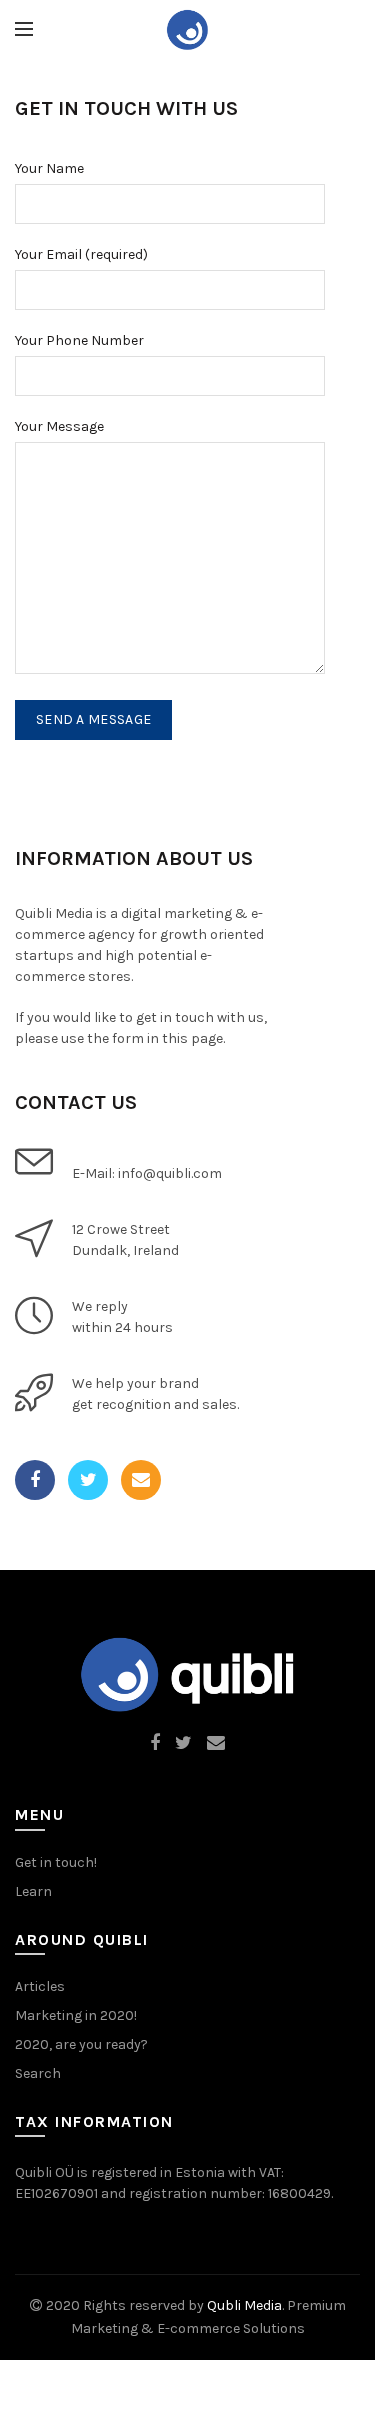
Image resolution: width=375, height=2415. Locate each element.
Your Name (49, 168)
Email (141, 1480)
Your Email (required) (81, 254)
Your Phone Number (79, 340)
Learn (33, 1891)
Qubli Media (244, 2305)
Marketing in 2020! (76, 2015)
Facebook (35, 1480)
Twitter (88, 1480)
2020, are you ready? (81, 2044)
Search (38, 2073)
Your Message (59, 426)
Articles (40, 1986)
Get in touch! (56, 1862)
